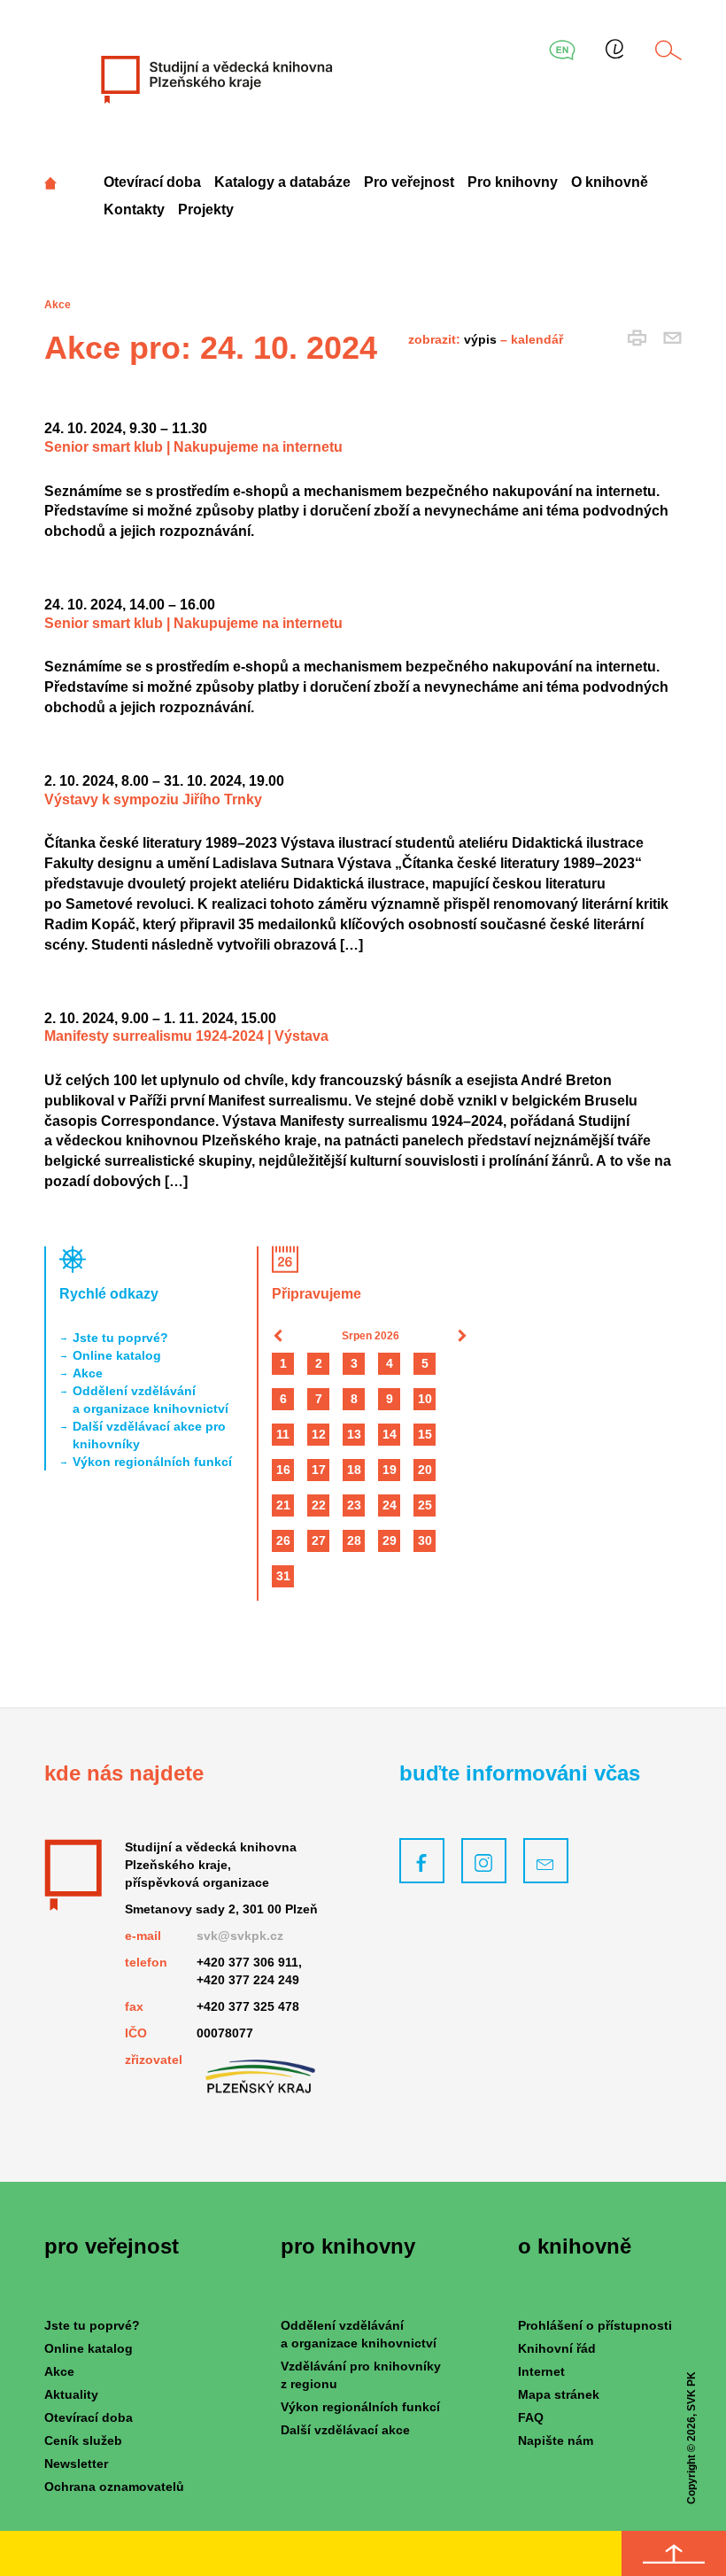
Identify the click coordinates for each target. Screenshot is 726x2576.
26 (283, 1540)
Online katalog (117, 1355)
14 (390, 1434)
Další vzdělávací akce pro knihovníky (149, 1435)
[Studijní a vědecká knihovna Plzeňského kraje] (215, 79)
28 (354, 1540)
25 (425, 1505)
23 (354, 1505)
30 (425, 1540)
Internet (541, 2371)
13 (354, 1434)
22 (319, 1505)
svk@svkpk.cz (240, 1936)
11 (283, 1434)
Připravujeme (317, 1294)
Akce (88, 1373)
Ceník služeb (83, 2440)
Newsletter (76, 2463)
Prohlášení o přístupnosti (595, 2325)
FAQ (531, 2417)
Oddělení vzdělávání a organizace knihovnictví (151, 1400)
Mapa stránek (559, 2394)
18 (354, 1470)
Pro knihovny (513, 182)
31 (283, 1576)
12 (319, 1434)
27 (319, 1540)
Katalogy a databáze (282, 182)
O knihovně (610, 182)
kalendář (537, 339)
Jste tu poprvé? (120, 1338)
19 (390, 1470)
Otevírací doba (152, 182)
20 (425, 1470)
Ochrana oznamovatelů (114, 2487)
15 (425, 1434)
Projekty (206, 209)
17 (319, 1470)
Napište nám (556, 2440)
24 (390, 1505)
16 (283, 1470)
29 (390, 1540)
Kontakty (134, 209)
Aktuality (71, 2394)
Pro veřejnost (409, 182)
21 (283, 1505)
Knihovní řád (557, 2348)
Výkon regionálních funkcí (152, 1462)
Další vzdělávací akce (345, 2430)
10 (425, 1399)
